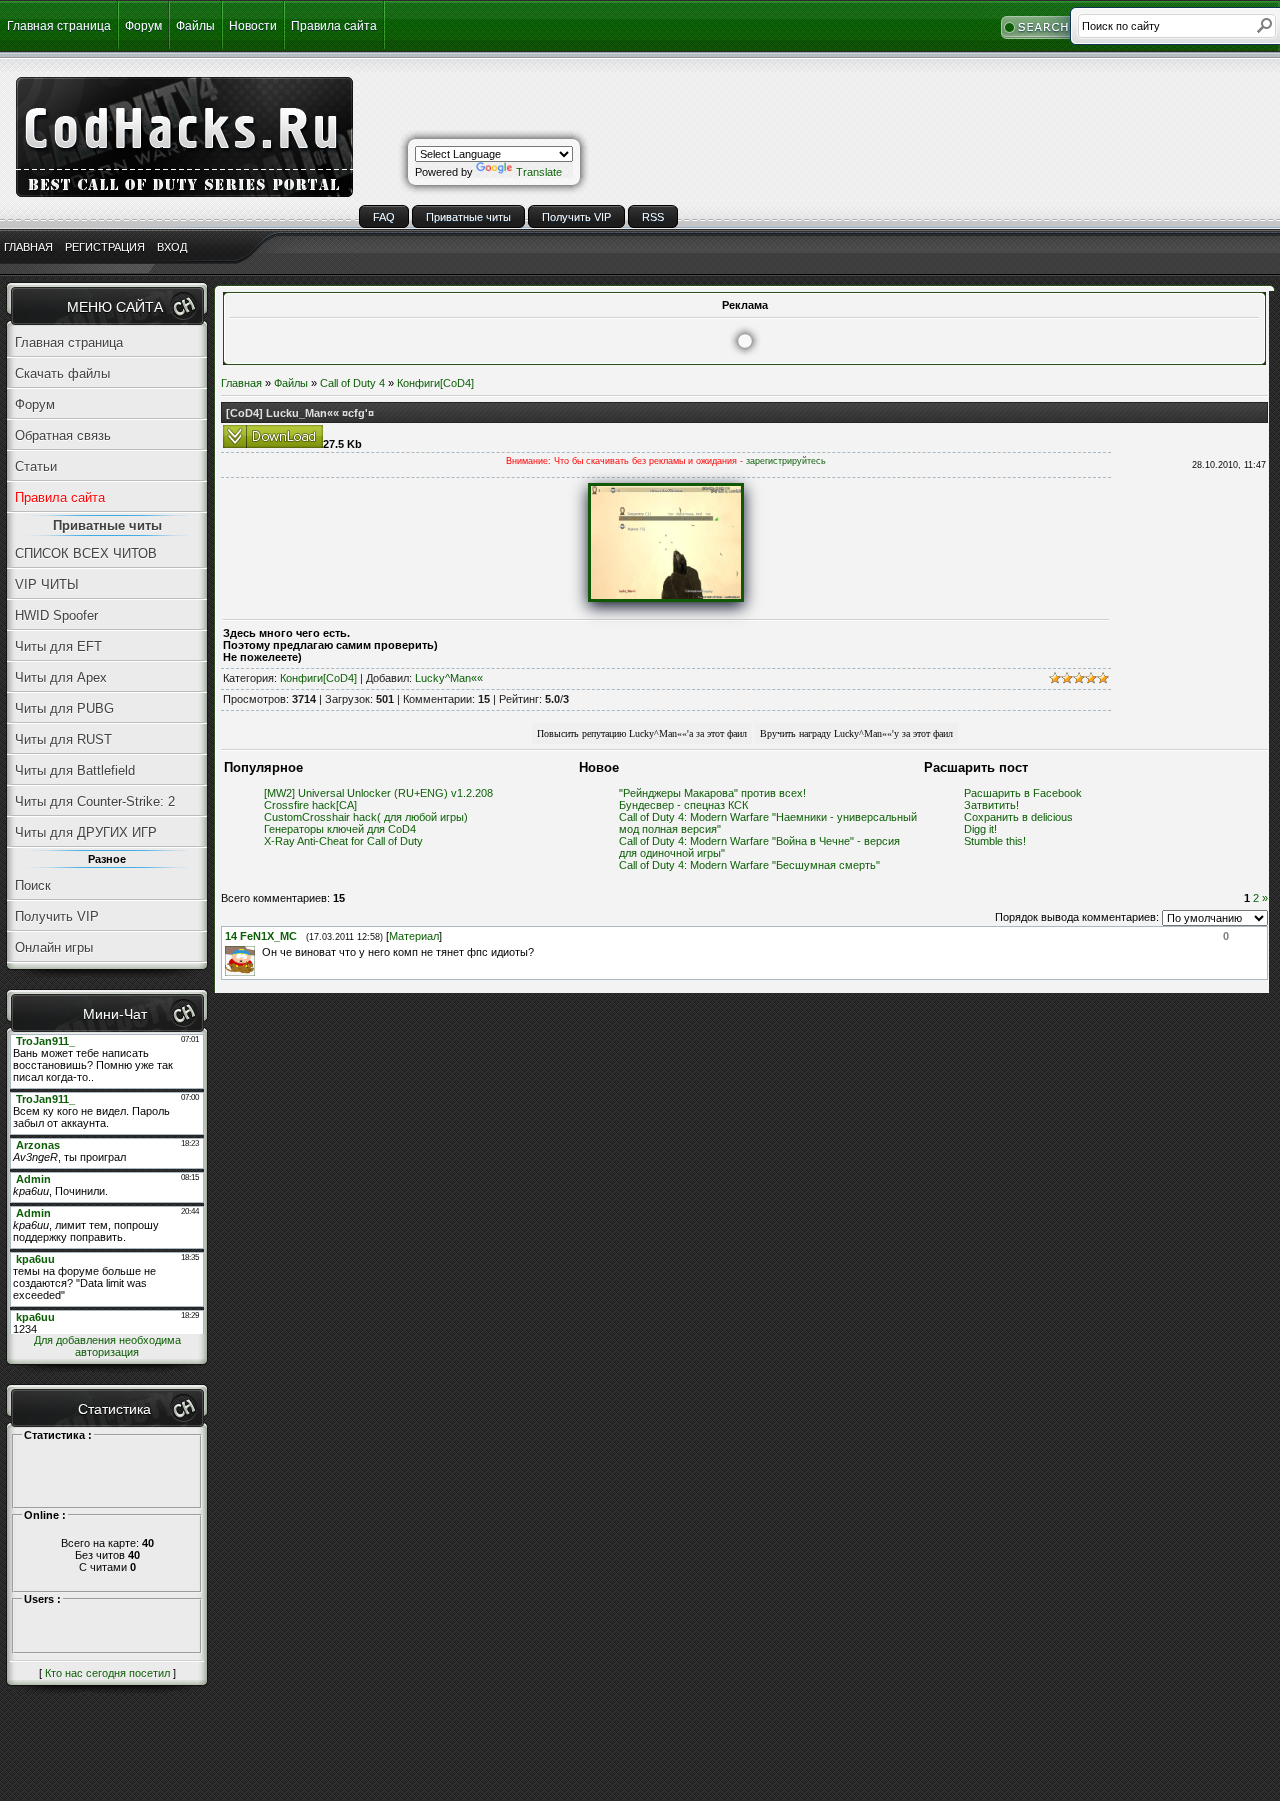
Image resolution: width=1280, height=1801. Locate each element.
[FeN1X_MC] (260, 952)
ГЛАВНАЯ (28, 247)
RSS (653, 217)
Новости (253, 26)
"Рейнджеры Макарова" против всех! (712, 793)
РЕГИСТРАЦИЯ (105, 247)
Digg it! (980, 829)
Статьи (36, 466)
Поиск (33, 885)
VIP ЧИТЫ (47, 584)
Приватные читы (468, 217)
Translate (539, 172)
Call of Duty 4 (352, 383)
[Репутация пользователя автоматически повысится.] (642, 732)
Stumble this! (995, 841)
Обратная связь (63, 435)
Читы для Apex (61, 677)
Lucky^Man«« (449, 678)
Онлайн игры (54, 947)
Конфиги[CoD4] (435, 383)
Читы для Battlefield (75, 770)
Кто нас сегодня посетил (107, 1673)
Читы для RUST (63, 739)
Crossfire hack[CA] (310, 805)
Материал (414, 936)
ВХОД (172, 247)
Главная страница (59, 26)
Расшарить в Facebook (1023, 793)
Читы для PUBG (64, 708)
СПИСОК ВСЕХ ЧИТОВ (86, 553)
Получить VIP (576, 217)
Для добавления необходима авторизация (107, 1346)
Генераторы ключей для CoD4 (340, 829)
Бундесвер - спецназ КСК (683, 805)
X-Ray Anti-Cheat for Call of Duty (343, 841)
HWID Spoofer (56, 615)
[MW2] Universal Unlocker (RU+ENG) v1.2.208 (378, 793)
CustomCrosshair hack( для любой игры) (366, 817)
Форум (143, 26)
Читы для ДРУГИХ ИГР (86, 832)
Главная (241, 383)
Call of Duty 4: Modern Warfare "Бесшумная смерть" (749, 865)
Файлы (195, 26)
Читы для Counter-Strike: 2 (95, 801)
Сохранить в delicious (1018, 817)
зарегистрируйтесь (786, 461)
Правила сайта (334, 26)
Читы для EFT (58, 646)
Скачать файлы (62, 373)
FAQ (384, 217)
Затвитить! (991, 805)
